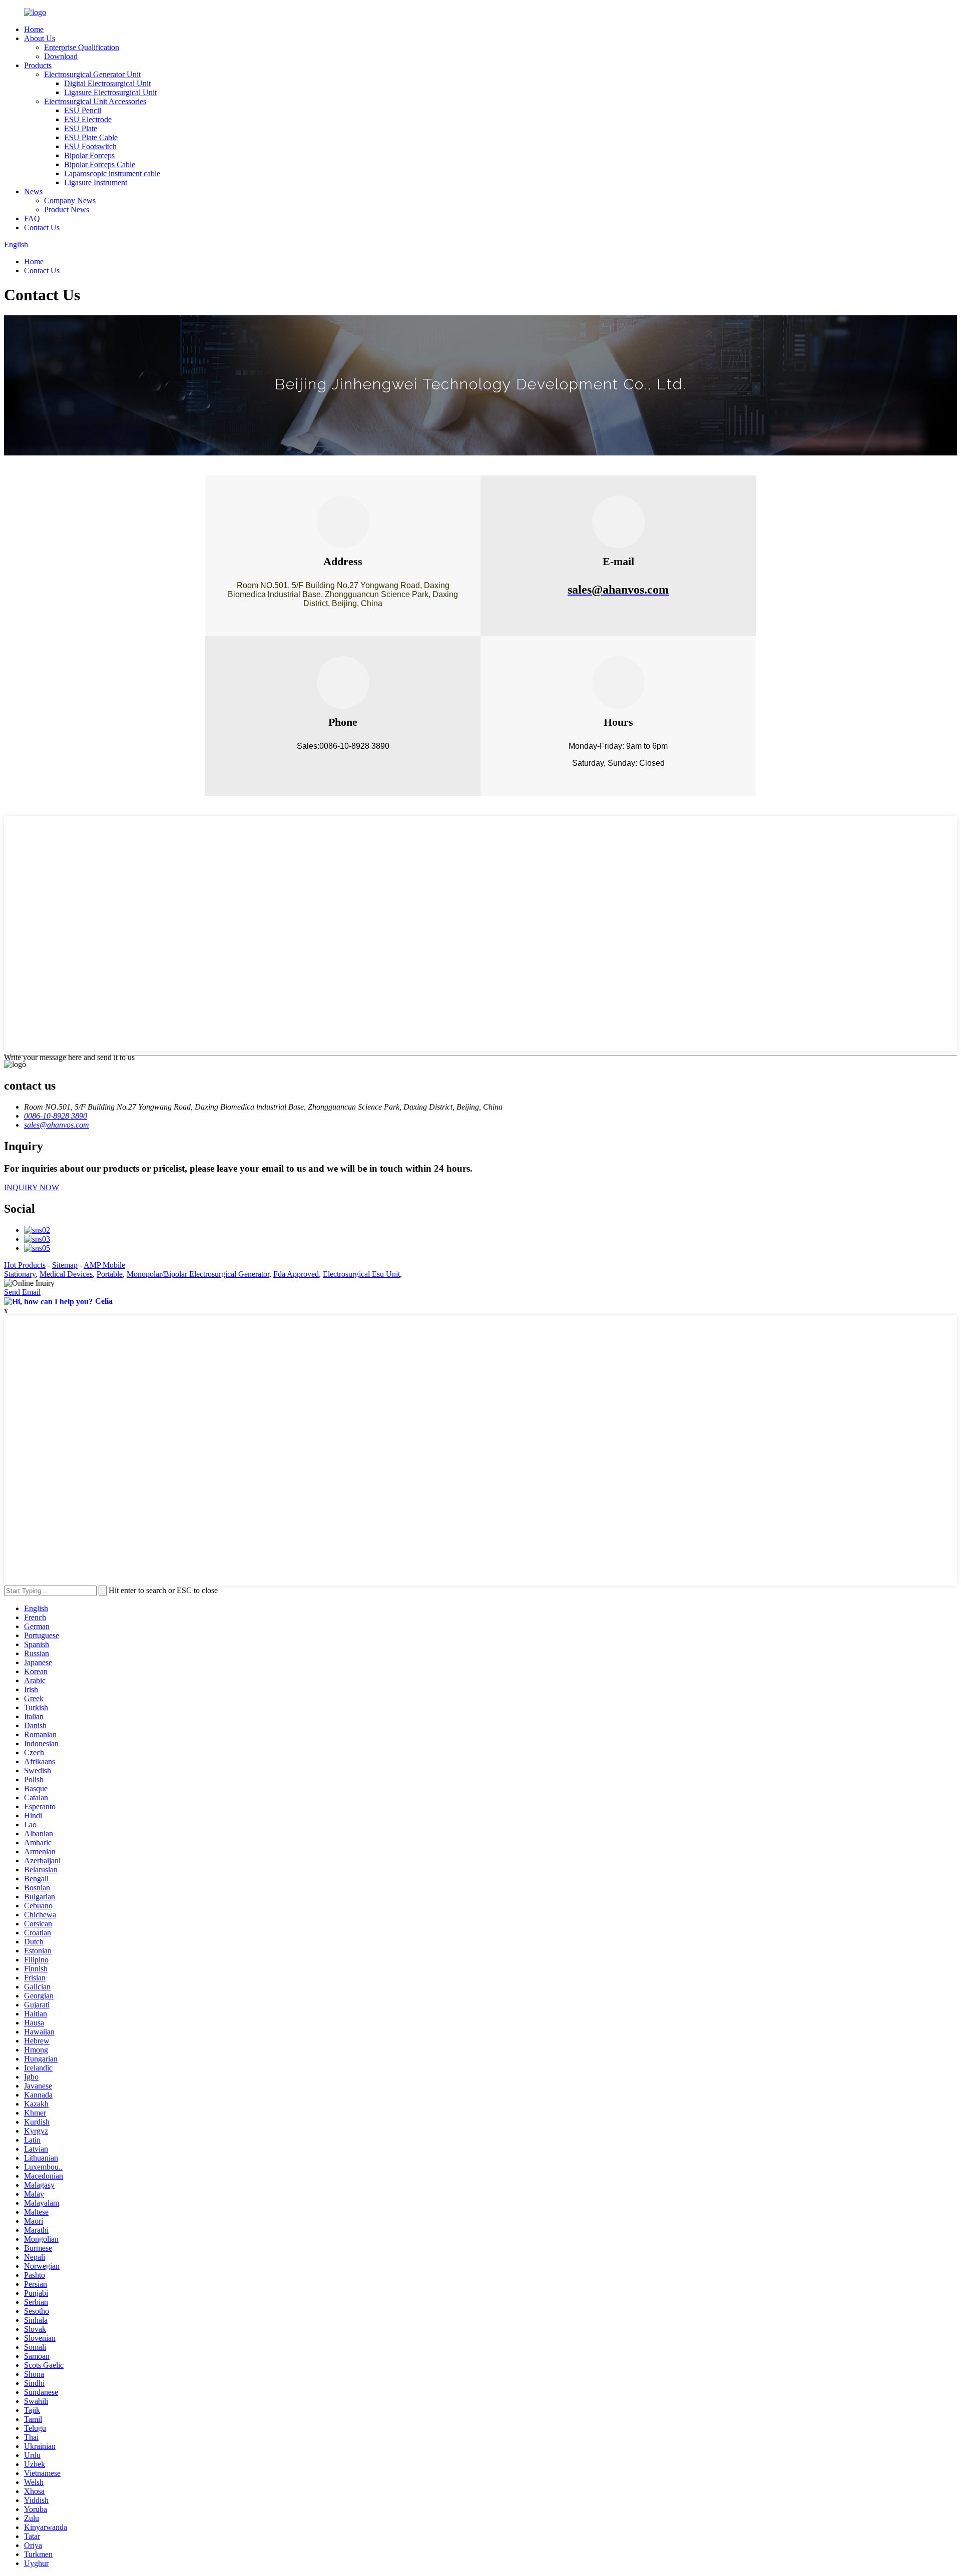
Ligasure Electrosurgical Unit (110, 92)
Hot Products (25, 1265)
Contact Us (42, 227)
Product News (67, 209)
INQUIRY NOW (32, 1187)
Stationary (20, 1274)
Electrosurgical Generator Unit (92, 74)
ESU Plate (81, 128)
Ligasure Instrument (96, 182)
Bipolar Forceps (89, 155)
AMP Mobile (104, 1265)
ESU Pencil (83, 110)
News (33, 191)
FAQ (32, 218)
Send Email (22, 1292)
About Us (40, 38)
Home (34, 29)
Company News (70, 200)
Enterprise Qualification (82, 47)
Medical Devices (66, 1274)
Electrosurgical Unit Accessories (95, 101)
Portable (110, 1274)
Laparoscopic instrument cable (112, 173)
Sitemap (65, 1265)
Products (38, 65)
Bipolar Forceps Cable (100, 164)
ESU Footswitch (90, 146)
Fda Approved (296, 1274)
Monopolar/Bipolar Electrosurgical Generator (198, 1274)
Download (61, 56)
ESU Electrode (88, 119)
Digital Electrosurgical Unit (107, 83)
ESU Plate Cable (91, 137)
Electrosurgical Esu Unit (361, 1274)
